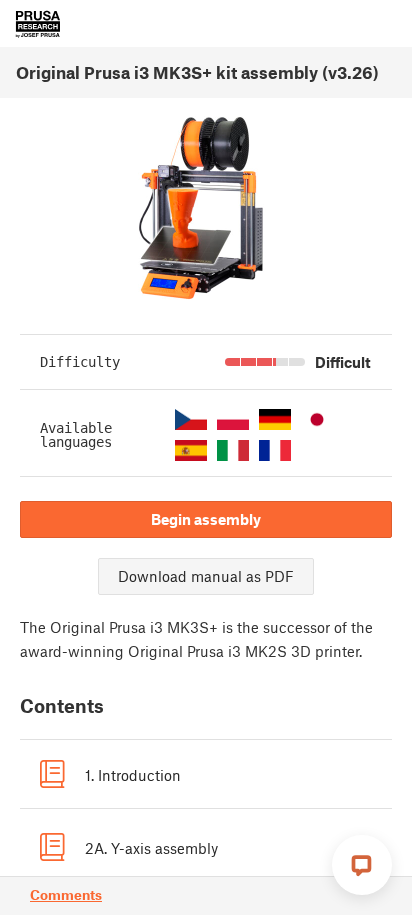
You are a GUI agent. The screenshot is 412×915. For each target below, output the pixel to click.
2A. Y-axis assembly (151, 848)
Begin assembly (206, 519)
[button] (191, 419)
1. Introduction (133, 775)
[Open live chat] (362, 865)
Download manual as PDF (206, 576)
